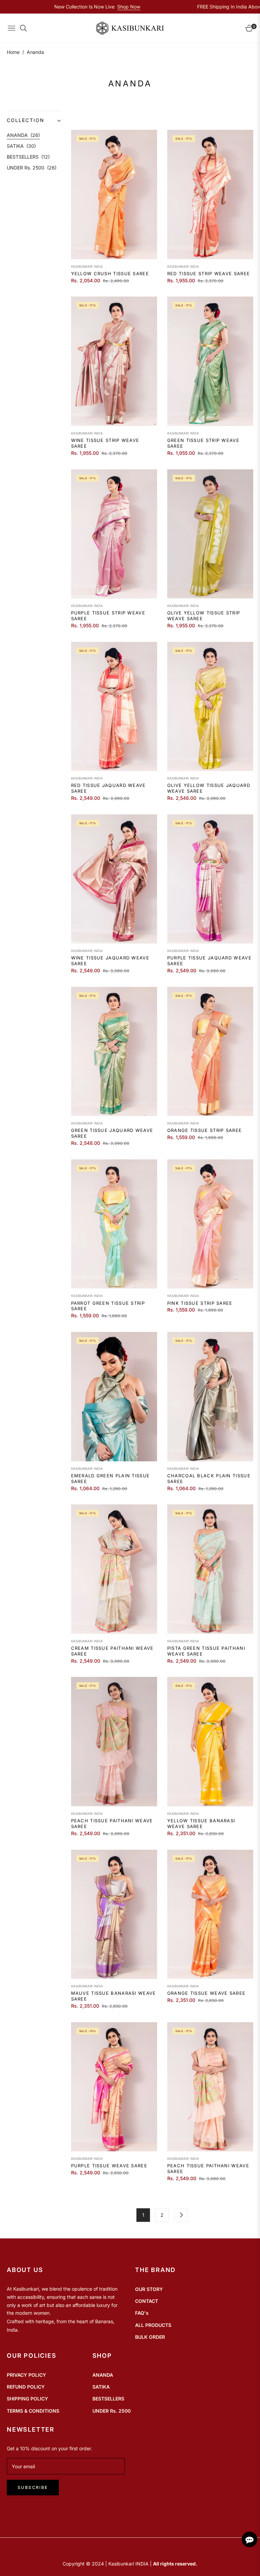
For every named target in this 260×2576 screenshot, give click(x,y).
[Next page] (181, 2215)
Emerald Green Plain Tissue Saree (111, 1478)
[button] (34, 120)
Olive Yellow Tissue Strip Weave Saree (204, 616)
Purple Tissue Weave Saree (109, 2166)
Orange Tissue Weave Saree (207, 1993)
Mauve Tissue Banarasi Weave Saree (114, 1996)
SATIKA (21, 146)
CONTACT (147, 2301)
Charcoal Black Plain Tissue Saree (209, 1478)
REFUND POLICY (26, 2387)
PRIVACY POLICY (26, 2375)
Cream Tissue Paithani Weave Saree (112, 1651)
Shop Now (71, 7)
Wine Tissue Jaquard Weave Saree (110, 961)
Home (13, 52)
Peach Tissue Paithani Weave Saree (112, 1823)
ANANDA (23, 135)
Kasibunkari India (87, 267)
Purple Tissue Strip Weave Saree (108, 616)
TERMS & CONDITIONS (33, 2411)
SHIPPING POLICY (27, 2399)
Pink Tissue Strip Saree (200, 1303)
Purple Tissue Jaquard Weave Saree (209, 961)
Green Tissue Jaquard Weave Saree (112, 1133)
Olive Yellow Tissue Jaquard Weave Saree (209, 788)
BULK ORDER (150, 2337)
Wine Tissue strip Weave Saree (105, 443)
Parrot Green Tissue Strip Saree (108, 1306)
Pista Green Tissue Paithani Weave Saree (206, 1651)
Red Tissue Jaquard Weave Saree (109, 788)
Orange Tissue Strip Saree (205, 1130)
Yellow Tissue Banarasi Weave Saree (201, 1823)
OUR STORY (149, 2289)
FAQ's (142, 2313)
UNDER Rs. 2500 (32, 168)
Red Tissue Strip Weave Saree (209, 273)
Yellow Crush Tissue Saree (110, 273)
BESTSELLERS (28, 157)
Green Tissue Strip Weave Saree (203, 443)
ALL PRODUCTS (153, 2325)
